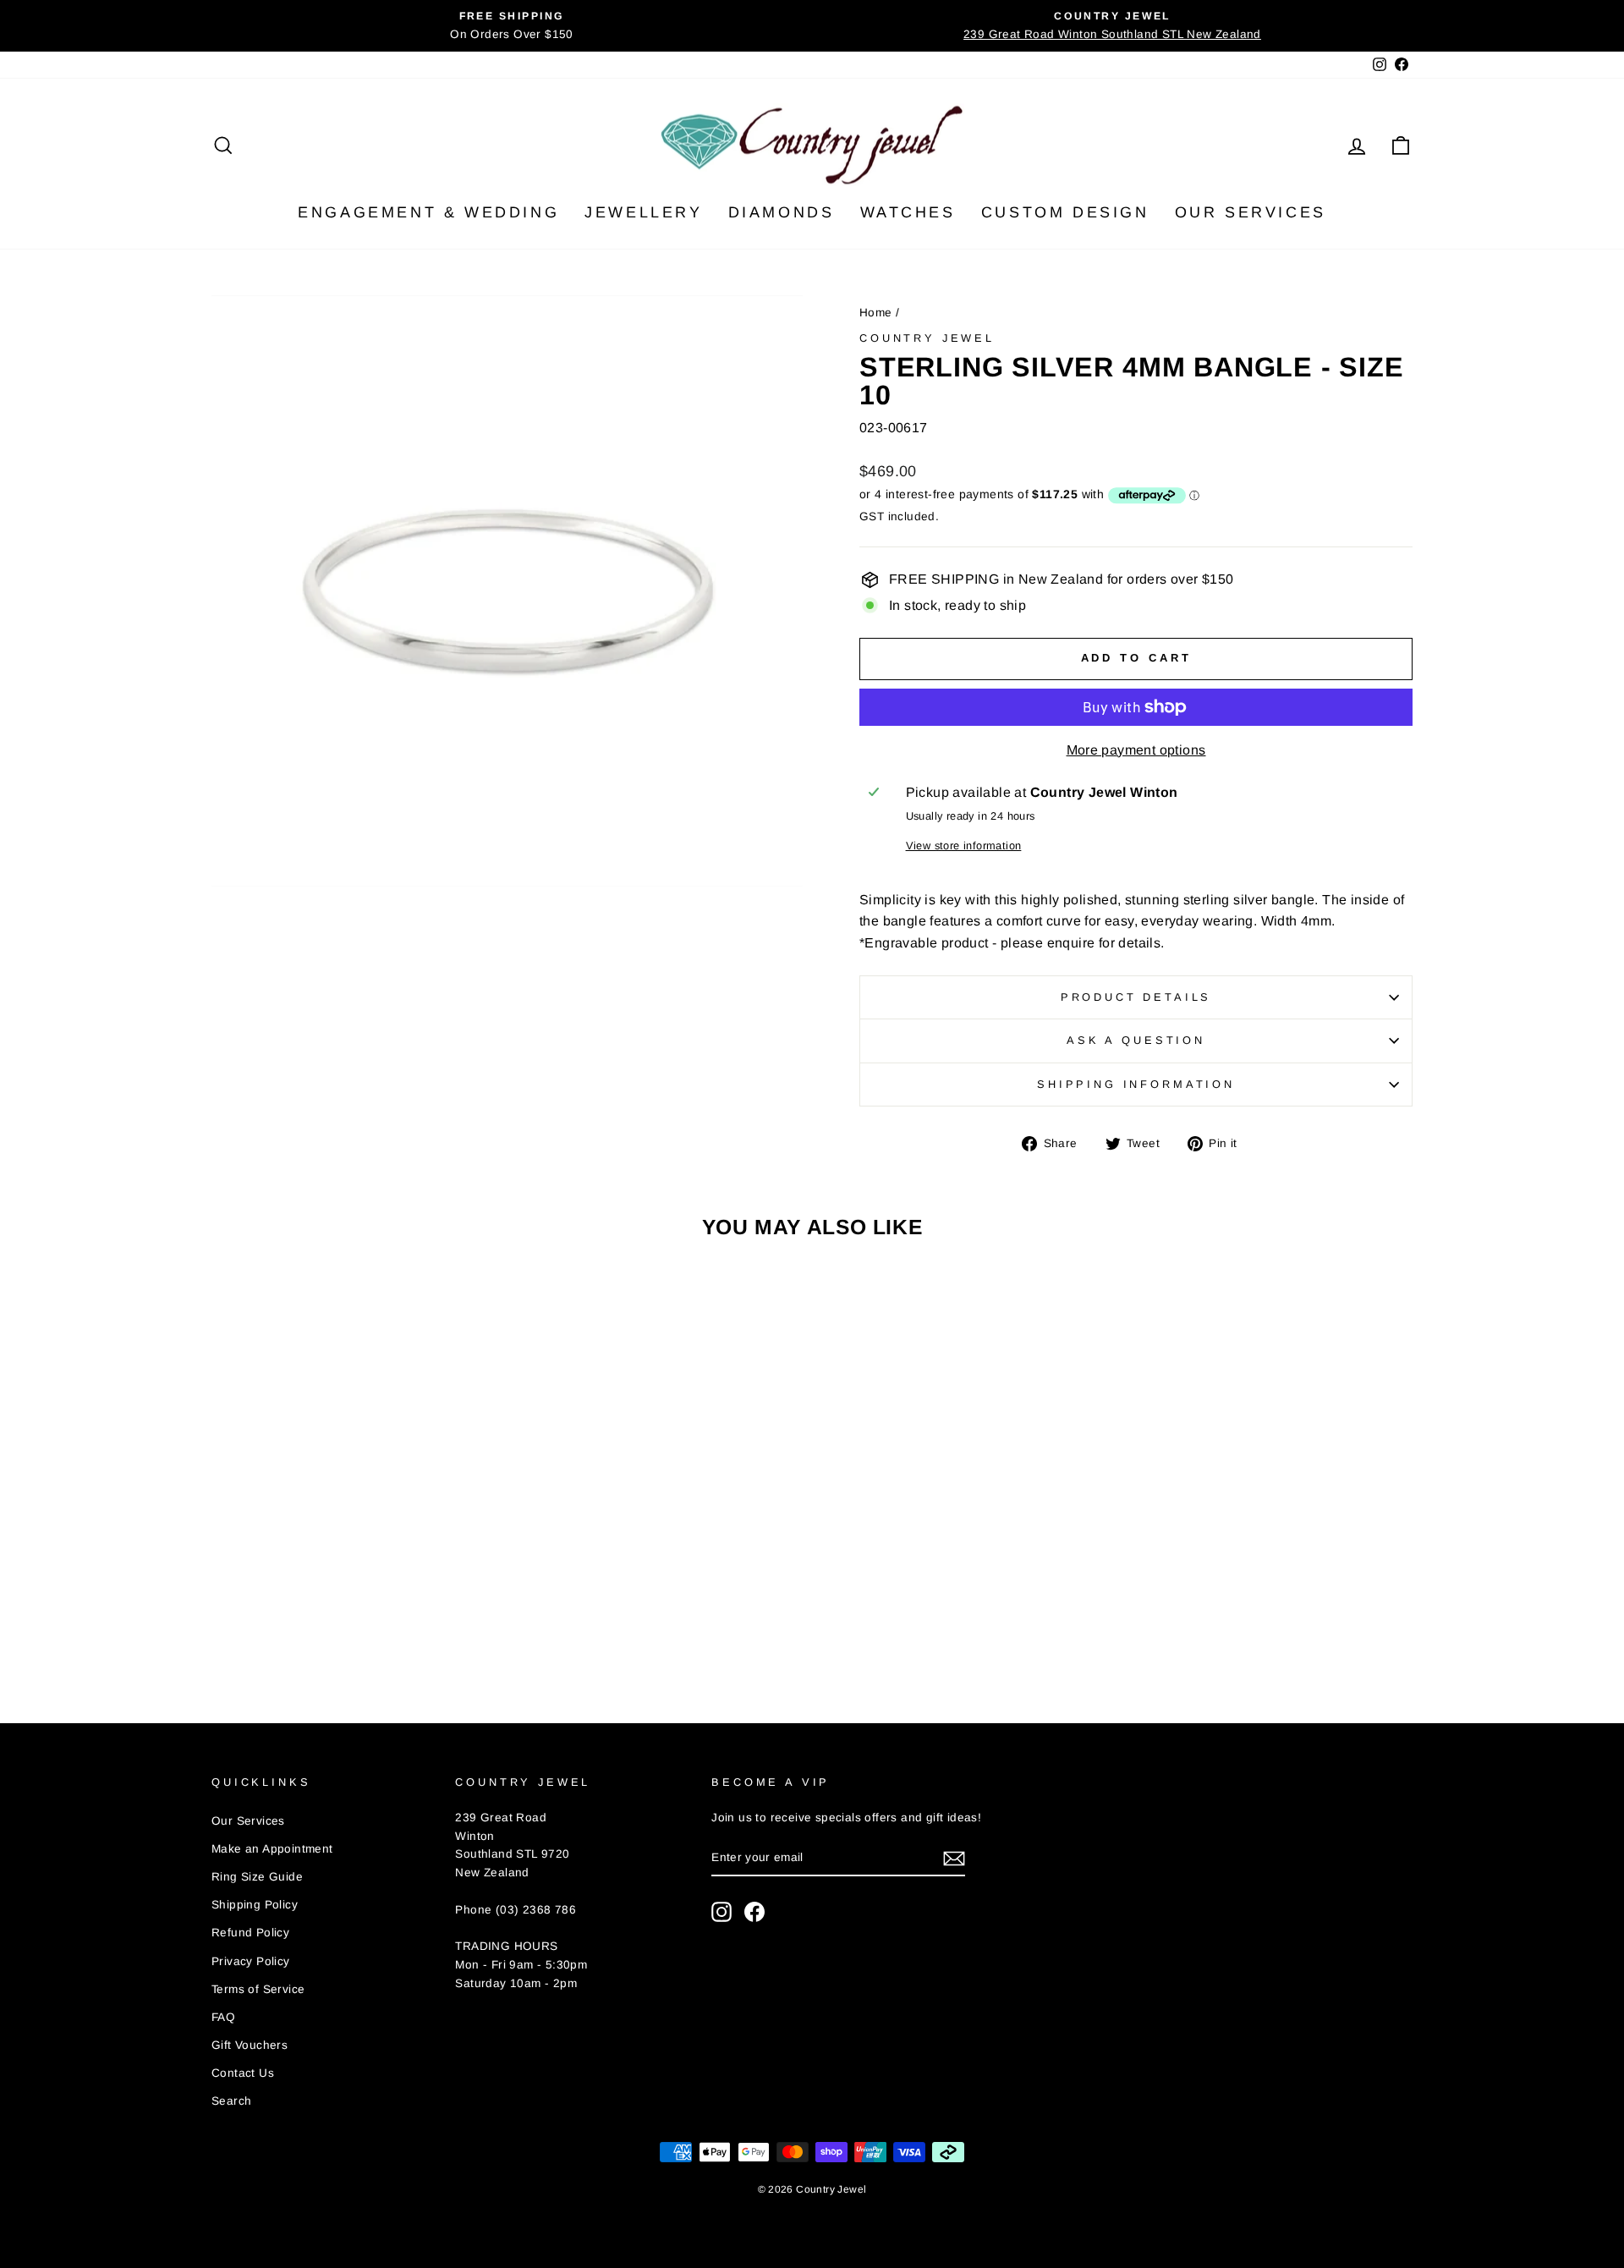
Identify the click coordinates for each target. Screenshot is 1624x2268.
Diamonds (782, 212)
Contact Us (243, 2073)
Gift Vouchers (250, 2045)
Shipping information (1136, 1084)
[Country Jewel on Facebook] (754, 1912)
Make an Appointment (272, 1849)
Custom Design (1065, 212)
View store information (964, 846)
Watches (908, 212)
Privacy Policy (251, 1961)
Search (231, 2101)
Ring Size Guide (257, 1877)
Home (876, 313)
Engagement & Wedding (428, 212)
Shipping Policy (255, 1905)
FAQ (223, 2017)
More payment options (1136, 750)
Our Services (1251, 212)
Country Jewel (927, 338)
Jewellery (643, 212)
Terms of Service (258, 1989)
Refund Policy (250, 1933)
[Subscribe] (954, 1859)
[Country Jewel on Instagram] (721, 1912)
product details (1136, 997)
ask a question (1136, 1040)
